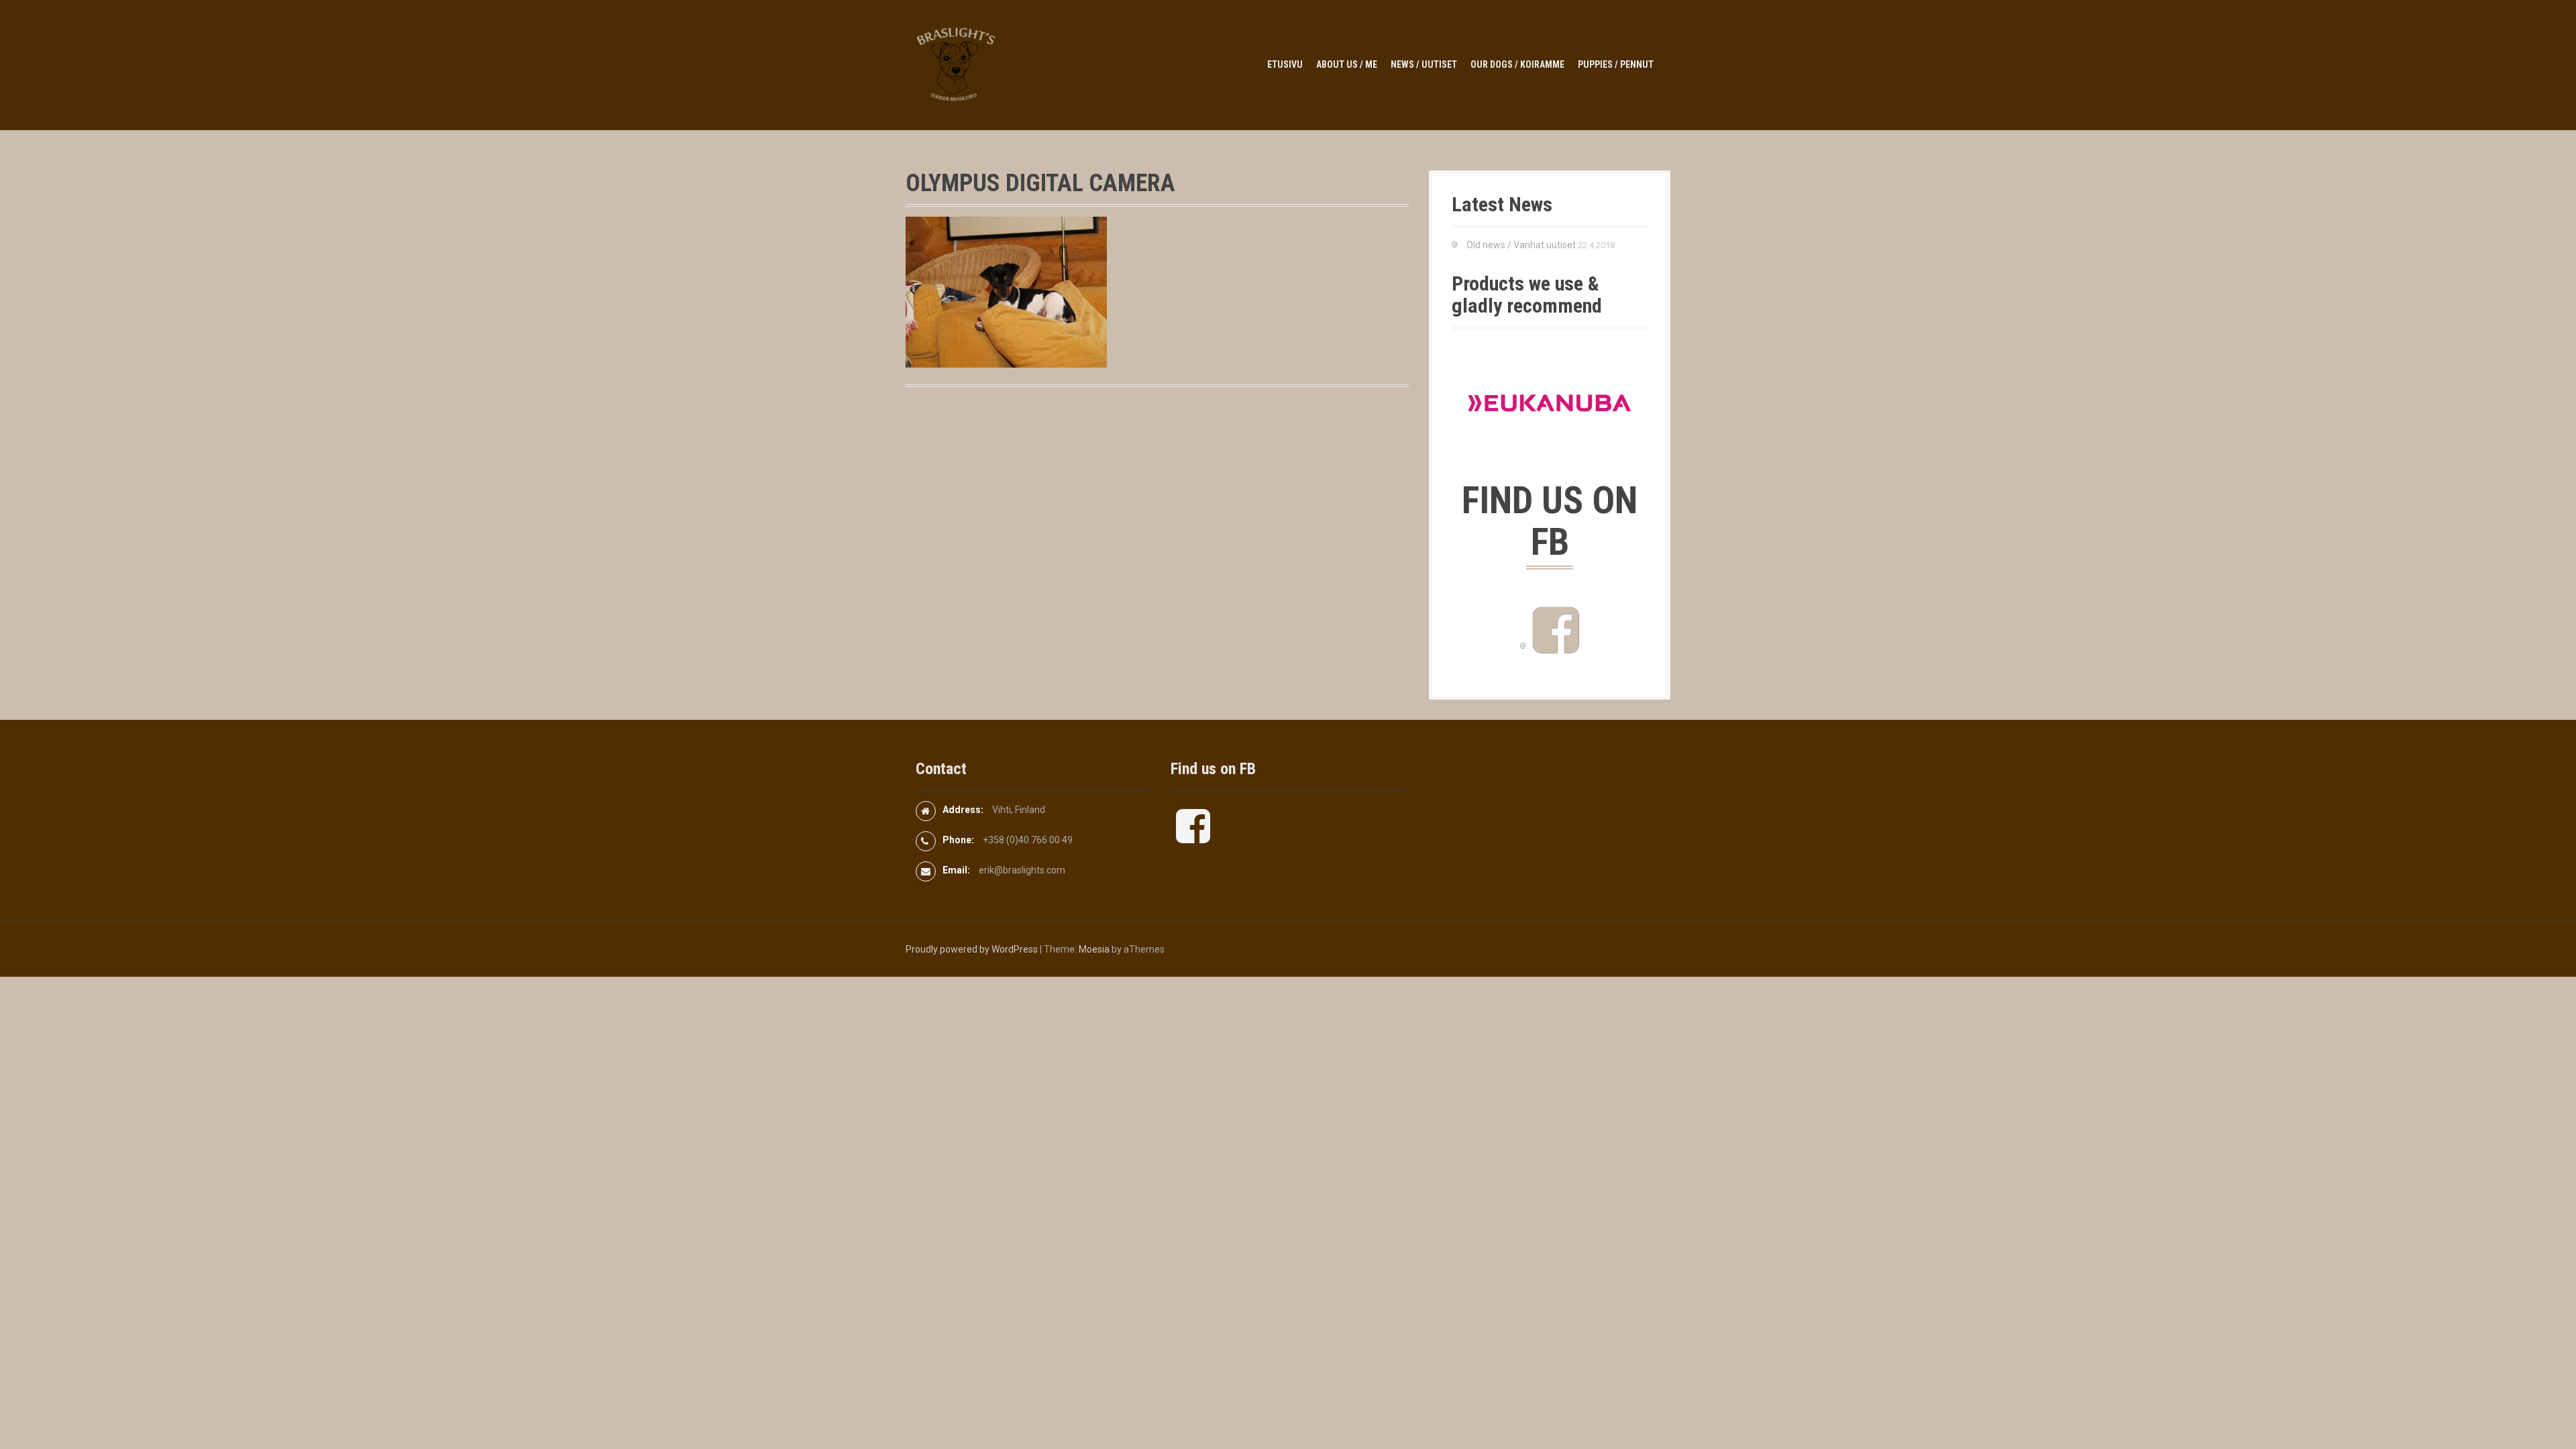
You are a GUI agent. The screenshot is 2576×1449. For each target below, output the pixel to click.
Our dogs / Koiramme (1517, 64)
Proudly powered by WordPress (972, 949)
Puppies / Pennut (1616, 64)
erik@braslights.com (1022, 870)
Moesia (1094, 949)
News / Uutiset (1424, 64)
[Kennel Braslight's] (956, 64)
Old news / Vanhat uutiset (1521, 245)
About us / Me (1347, 64)
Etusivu (1285, 64)
